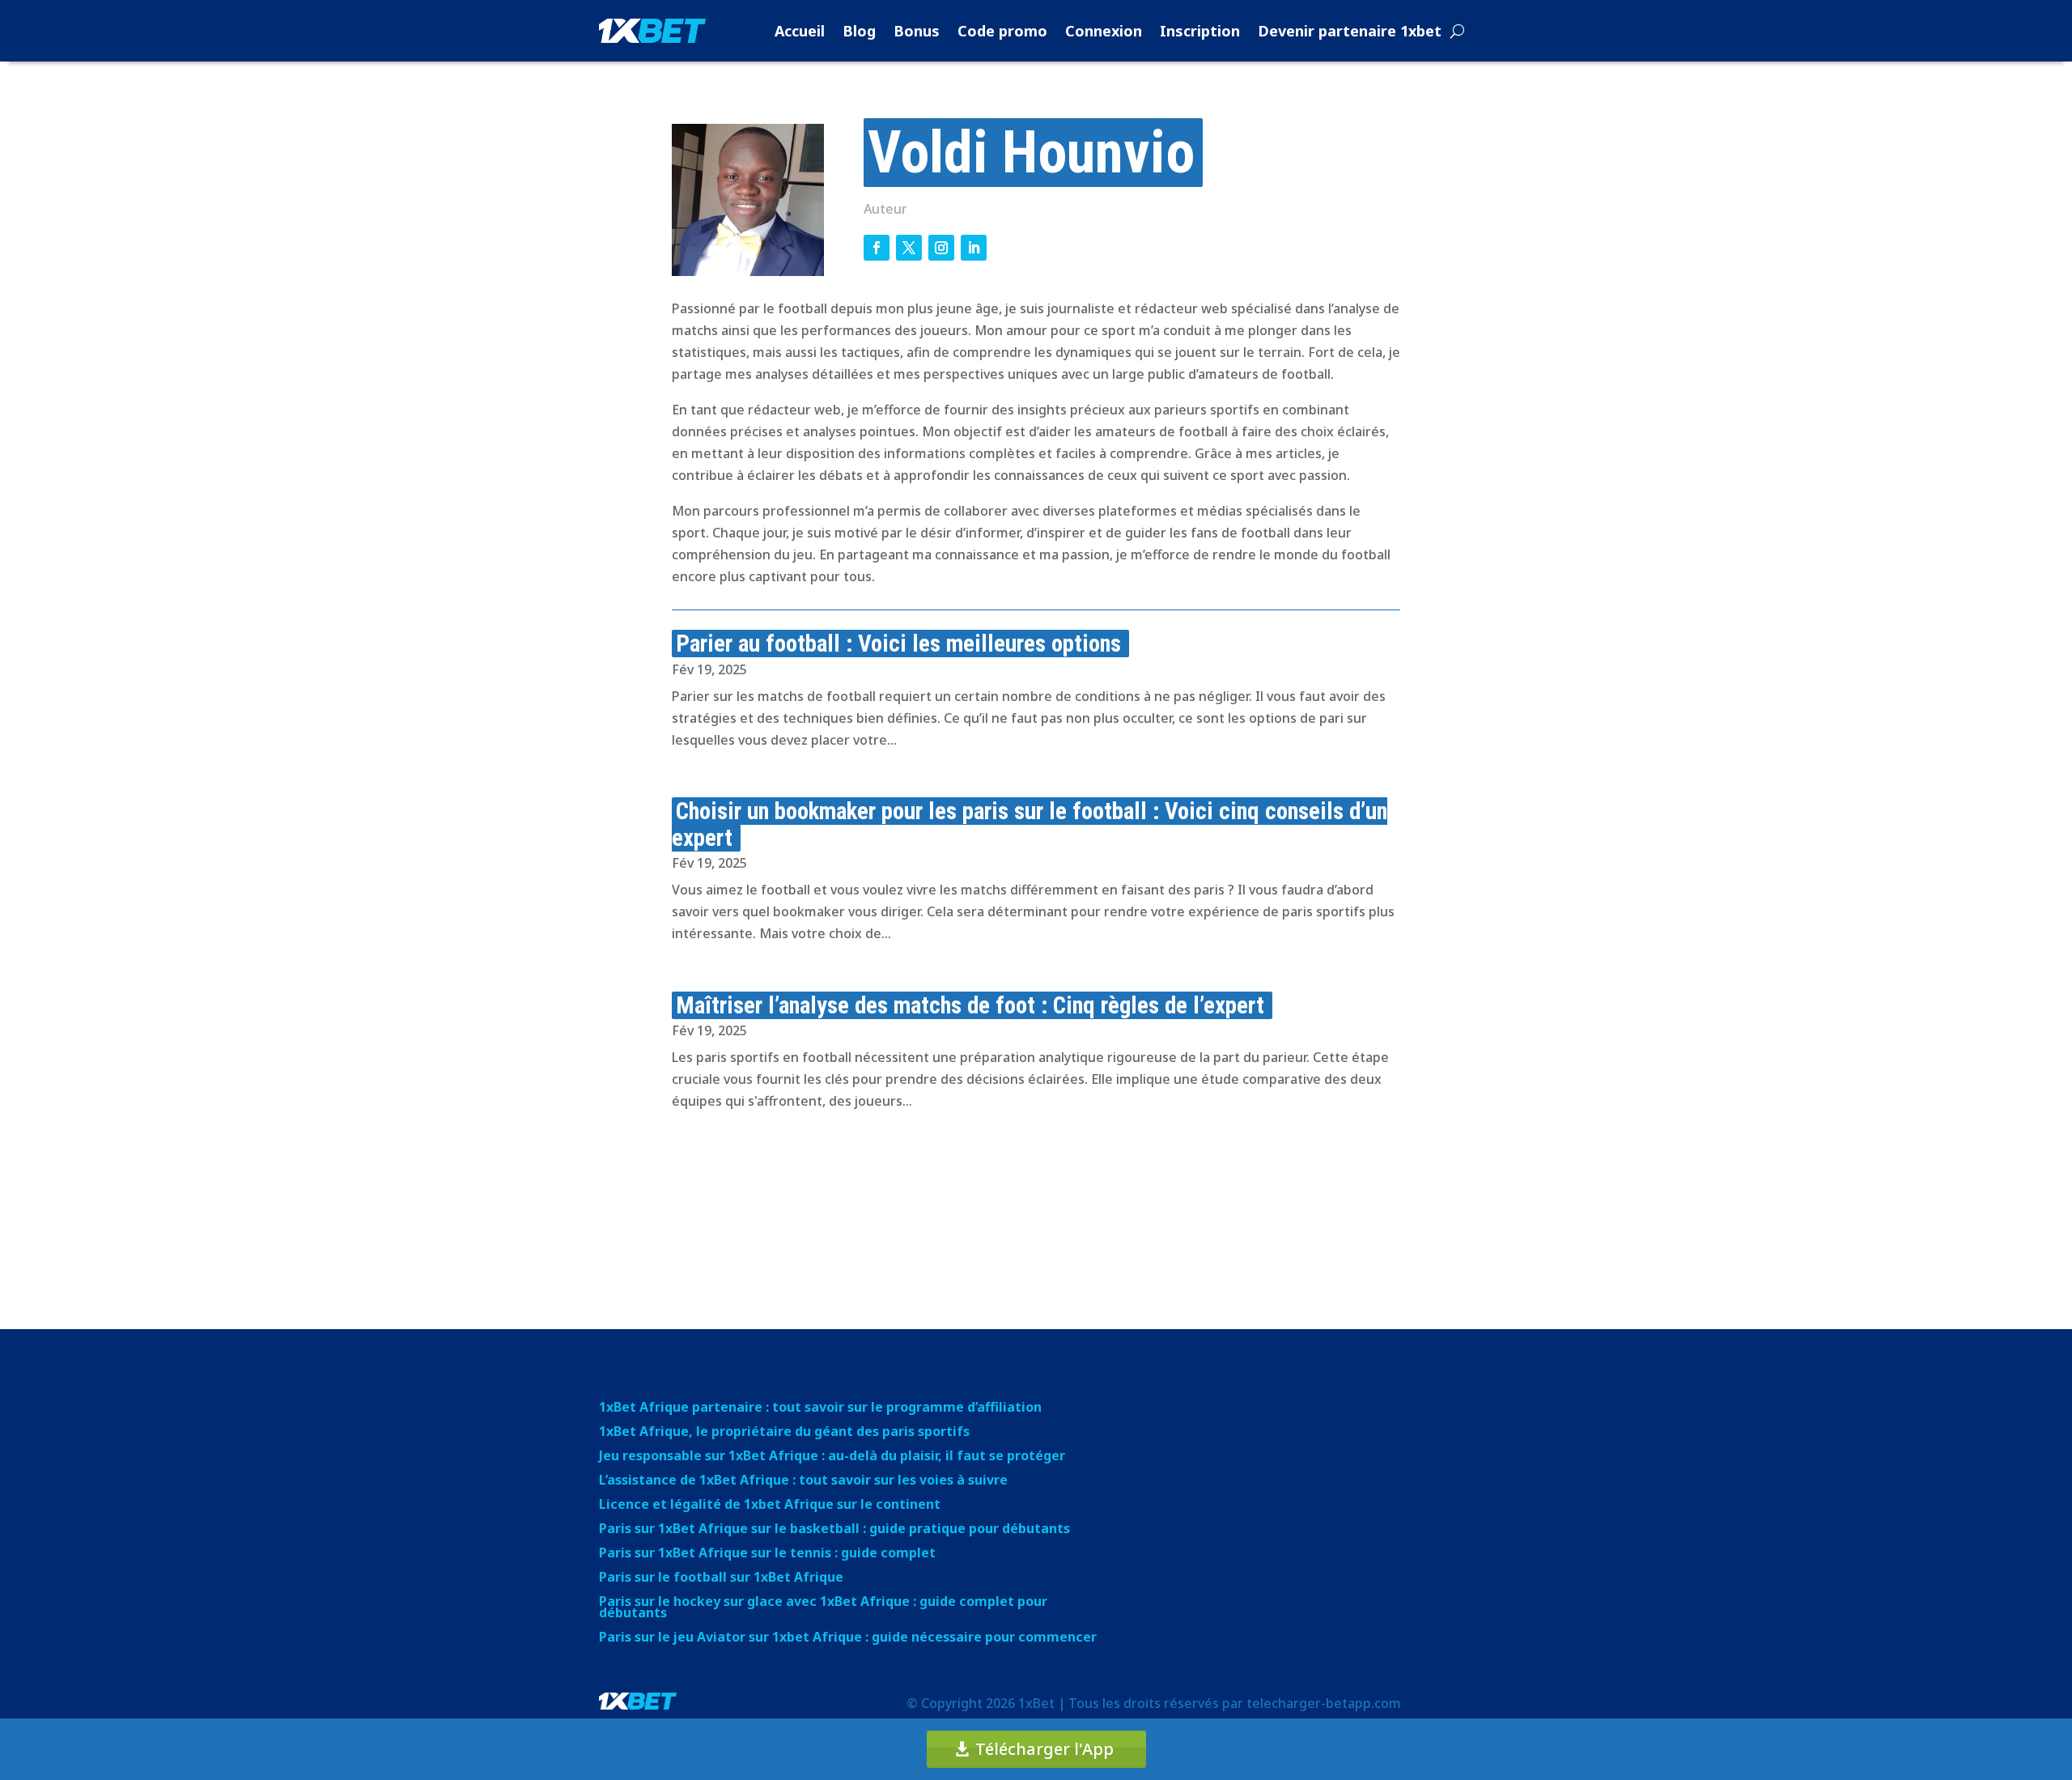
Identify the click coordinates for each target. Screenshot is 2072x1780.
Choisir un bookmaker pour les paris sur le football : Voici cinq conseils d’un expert (1030, 824)
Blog (859, 31)
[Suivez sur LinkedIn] (974, 248)
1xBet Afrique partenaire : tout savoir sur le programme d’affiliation (820, 1408)
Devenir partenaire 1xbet (1350, 31)
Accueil (800, 31)
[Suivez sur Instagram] (941, 248)
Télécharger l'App (1044, 1749)
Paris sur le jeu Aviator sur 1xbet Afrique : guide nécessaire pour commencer (848, 1638)
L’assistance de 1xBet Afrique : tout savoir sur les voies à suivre (803, 1481)
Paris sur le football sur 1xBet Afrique (721, 1578)
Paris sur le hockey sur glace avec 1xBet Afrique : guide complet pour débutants (823, 1608)
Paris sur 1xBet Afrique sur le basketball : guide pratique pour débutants (834, 1530)
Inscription (1200, 31)
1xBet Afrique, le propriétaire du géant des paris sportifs (784, 1433)
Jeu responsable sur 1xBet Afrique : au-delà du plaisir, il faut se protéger (832, 1457)
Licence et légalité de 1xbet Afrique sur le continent (770, 1506)
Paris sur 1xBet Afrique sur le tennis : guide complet (767, 1554)
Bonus (917, 31)
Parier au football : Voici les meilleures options (898, 644)
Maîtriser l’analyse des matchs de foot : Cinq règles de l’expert (970, 1005)
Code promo (1002, 31)
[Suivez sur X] (909, 248)
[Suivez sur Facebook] (877, 248)
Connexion (1104, 31)
